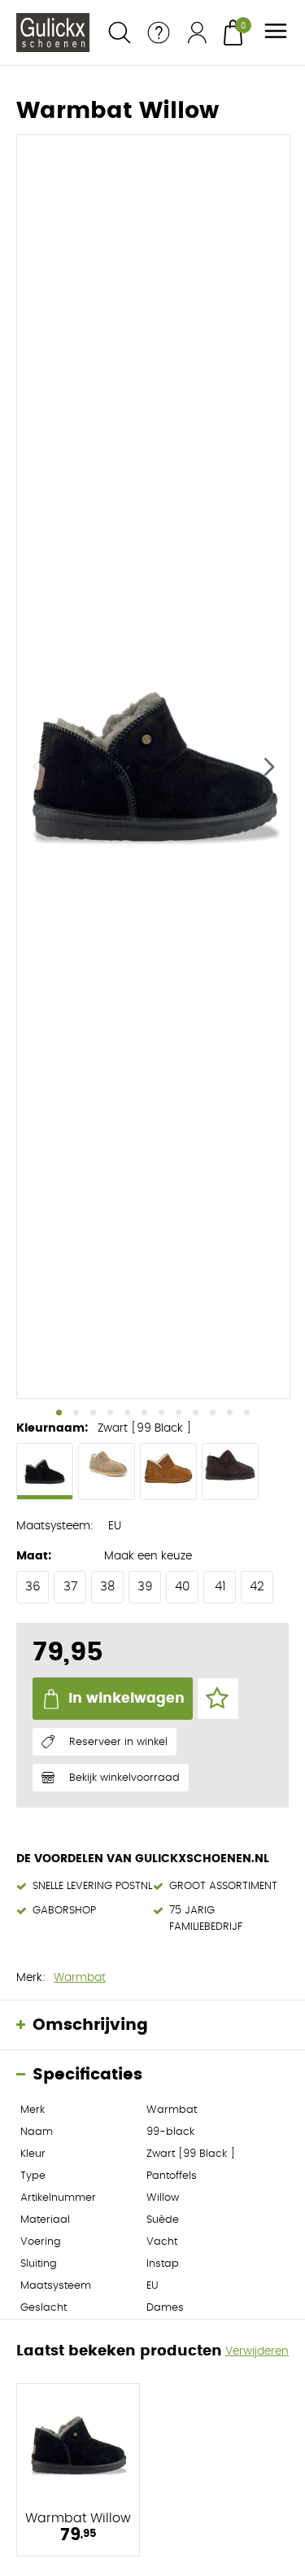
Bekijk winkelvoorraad (124, 1778)
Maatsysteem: (55, 1526)
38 (107, 1587)
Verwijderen (257, 2351)
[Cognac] (168, 1472)
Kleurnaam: (52, 1428)
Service (159, 33)
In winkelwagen (126, 1698)
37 (70, 1587)
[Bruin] (230, 1472)
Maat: (34, 1556)
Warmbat (80, 1978)
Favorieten (218, 1699)
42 (257, 1587)
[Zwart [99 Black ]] (45, 1472)
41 (220, 1587)
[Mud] (107, 1472)
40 (182, 1587)
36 (33, 1587)
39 (145, 1587)
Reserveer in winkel (118, 1742)
